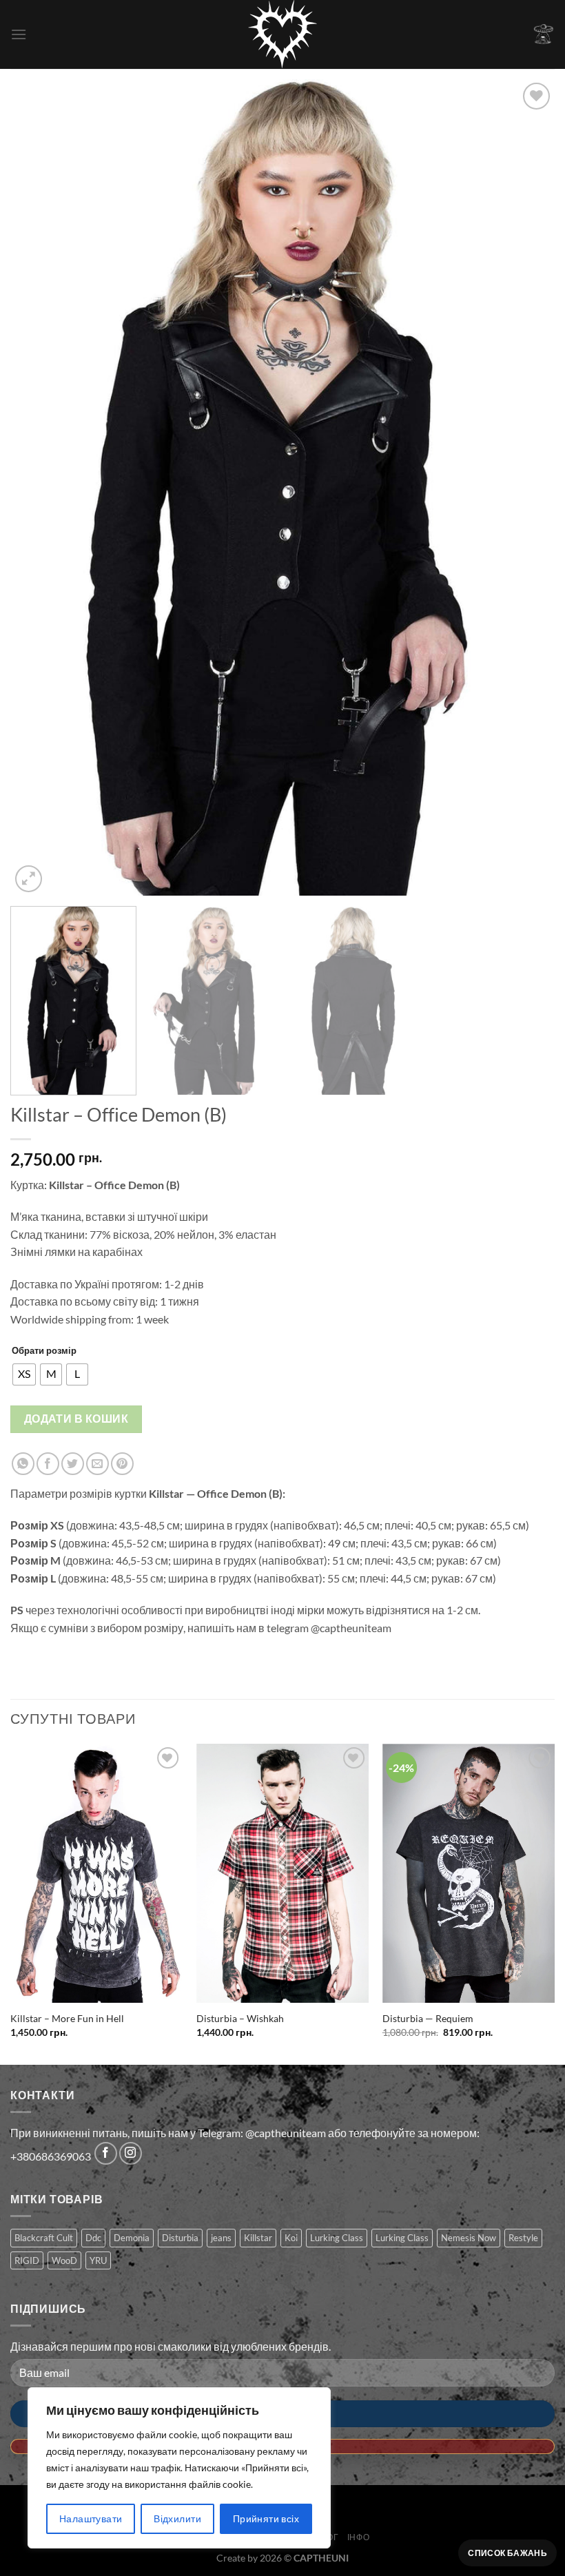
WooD (64, 2260)
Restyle (523, 2238)
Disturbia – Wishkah (240, 2018)
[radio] (24, 1374)
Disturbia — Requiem (428, 2018)
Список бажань (507, 2553)
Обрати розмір (44, 1350)
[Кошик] (544, 34)
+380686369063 (51, 2156)
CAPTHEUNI (321, 2558)
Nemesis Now (469, 2238)
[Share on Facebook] (48, 1464)
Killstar (258, 2238)
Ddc (93, 2238)
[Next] (526, 487)
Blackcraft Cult (44, 2238)
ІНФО (358, 2537)
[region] (179, 2468)
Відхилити (177, 2518)
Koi (291, 2238)
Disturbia (180, 2238)
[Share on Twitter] (73, 1464)
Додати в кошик (76, 1419)
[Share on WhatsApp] (23, 1464)
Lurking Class (337, 2238)
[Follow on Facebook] (106, 2153)
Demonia (132, 2238)
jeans (221, 2238)
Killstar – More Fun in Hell (67, 2018)
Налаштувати (91, 2518)
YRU (98, 2260)
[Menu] (19, 34)
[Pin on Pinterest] (122, 1464)
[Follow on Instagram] (131, 2153)
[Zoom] (29, 879)
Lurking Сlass (402, 2238)
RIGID (27, 2260)
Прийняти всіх (266, 2518)
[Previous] (39, 487)
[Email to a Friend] (97, 1464)
